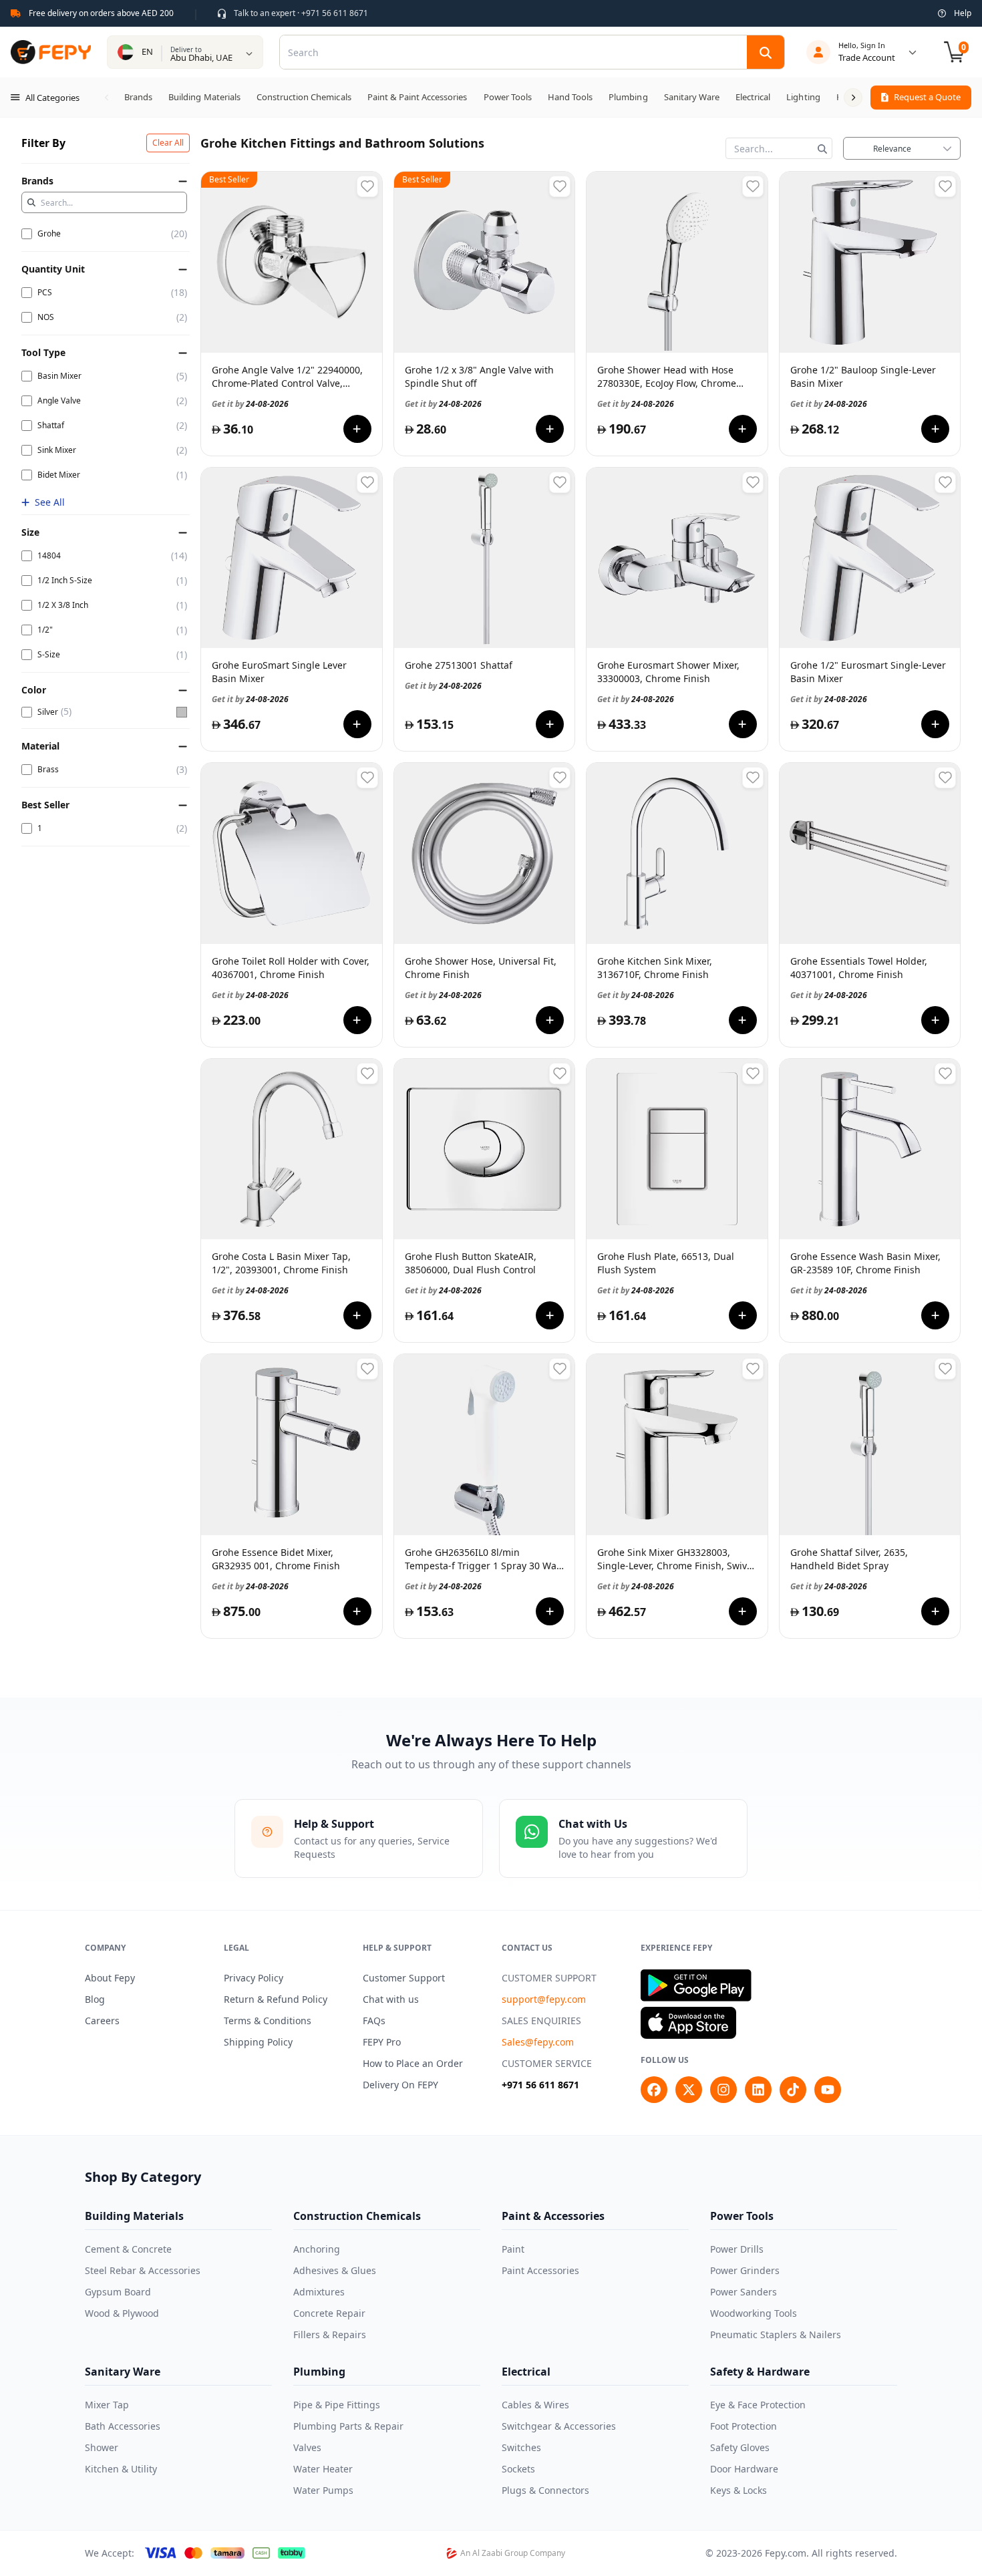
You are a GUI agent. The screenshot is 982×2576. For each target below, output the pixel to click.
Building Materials (134, 2216)
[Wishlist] (367, 186)
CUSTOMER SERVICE (547, 2063)
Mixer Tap (107, 2405)
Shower (102, 2447)
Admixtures (319, 2292)
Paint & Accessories (553, 2216)
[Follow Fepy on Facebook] (654, 2090)
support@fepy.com (544, 1999)
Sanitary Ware (123, 2372)
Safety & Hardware (760, 2372)
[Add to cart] (357, 429)
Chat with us (391, 1999)
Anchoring (317, 2249)
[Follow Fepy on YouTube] (828, 2090)
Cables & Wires (535, 2405)
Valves (307, 2447)
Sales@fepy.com (538, 2042)
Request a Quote (927, 97)
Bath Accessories (123, 2426)
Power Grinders (745, 2270)
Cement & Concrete (128, 2249)
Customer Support (404, 1978)
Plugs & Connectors (545, 2490)
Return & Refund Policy (276, 1999)
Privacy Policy (254, 1978)
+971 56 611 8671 (540, 2085)
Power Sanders (744, 2292)
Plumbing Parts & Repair (348, 2426)
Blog (95, 1999)
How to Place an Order (413, 2063)
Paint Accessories (540, 2270)
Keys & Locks (739, 2490)
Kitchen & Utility (121, 2469)
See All (50, 502)
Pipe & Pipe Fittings (337, 2405)
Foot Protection (744, 2426)
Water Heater (323, 2469)
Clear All (168, 143)
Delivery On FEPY (400, 2085)
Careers (102, 2021)
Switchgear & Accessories (559, 2426)
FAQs (374, 2021)
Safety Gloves (740, 2447)
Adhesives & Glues (335, 2270)
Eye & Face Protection (758, 2405)
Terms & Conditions (268, 2021)
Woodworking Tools (754, 2313)
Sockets (518, 2469)
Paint (513, 2249)
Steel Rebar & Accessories (143, 2270)
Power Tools (742, 2216)
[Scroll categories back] (107, 98)
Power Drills (737, 2249)
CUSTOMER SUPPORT (549, 1978)
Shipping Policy (258, 2042)
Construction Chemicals (357, 2216)
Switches (521, 2447)
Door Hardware (744, 2469)
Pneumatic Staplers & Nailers (776, 2334)
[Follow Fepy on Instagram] (723, 2090)
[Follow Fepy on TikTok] (793, 2090)
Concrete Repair (329, 2313)
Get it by (250, 404)
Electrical (526, 2372)
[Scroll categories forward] (853, 98)
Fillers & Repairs (330, 2334)
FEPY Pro (382, 2042)
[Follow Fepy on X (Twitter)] (689, 2090)
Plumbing (319, 2372)
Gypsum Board (118, 2292)
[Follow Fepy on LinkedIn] (758, 2090)
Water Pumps (323, 2490)
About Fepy (110, 1978)
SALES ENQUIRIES (541, 2021)
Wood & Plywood (122, 2313)
